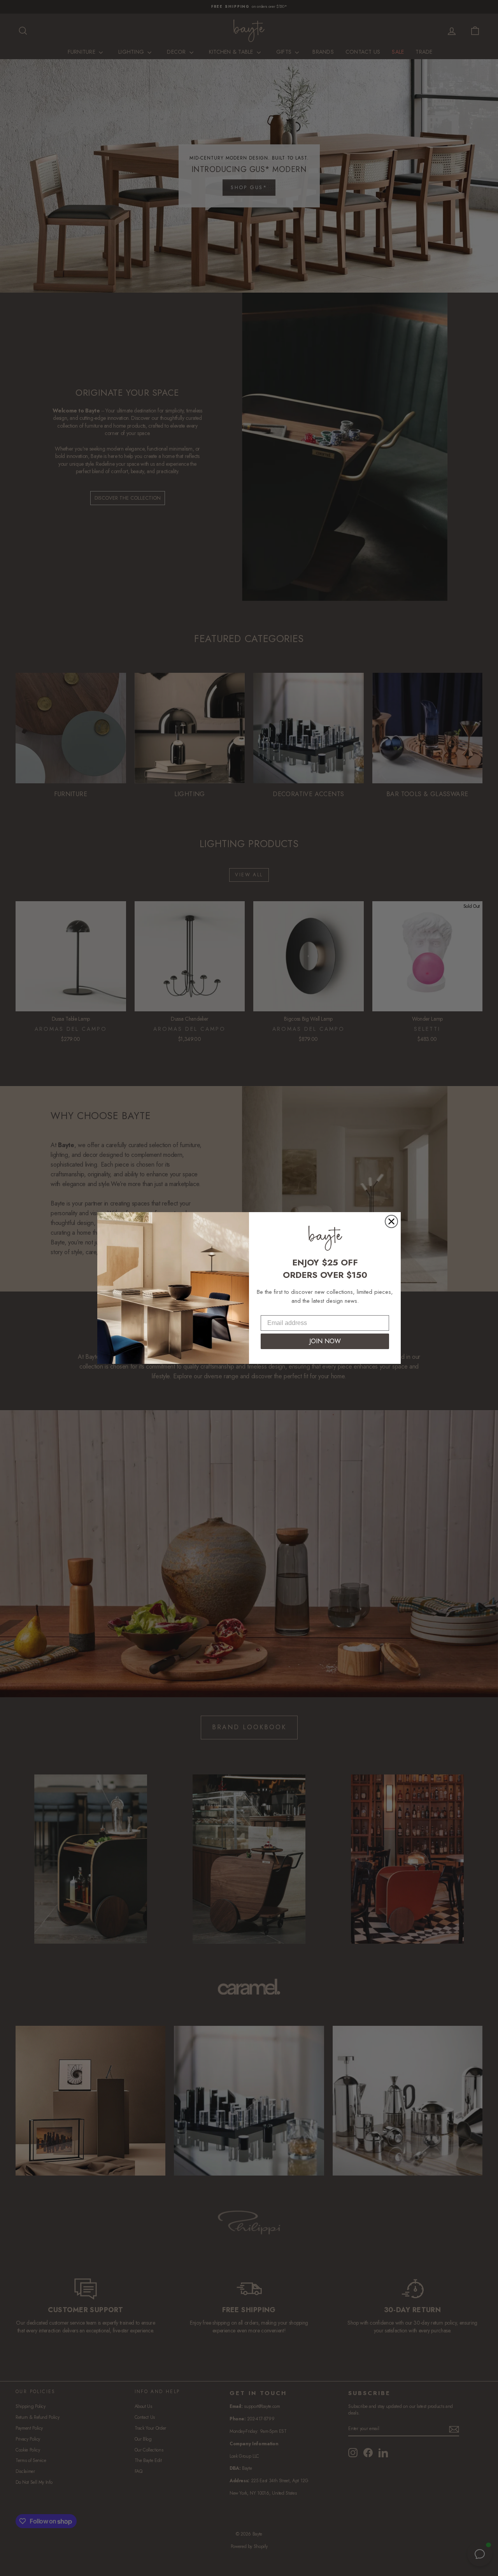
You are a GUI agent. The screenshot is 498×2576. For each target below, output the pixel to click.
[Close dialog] (391, 1221)
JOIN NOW (325, 1341)
